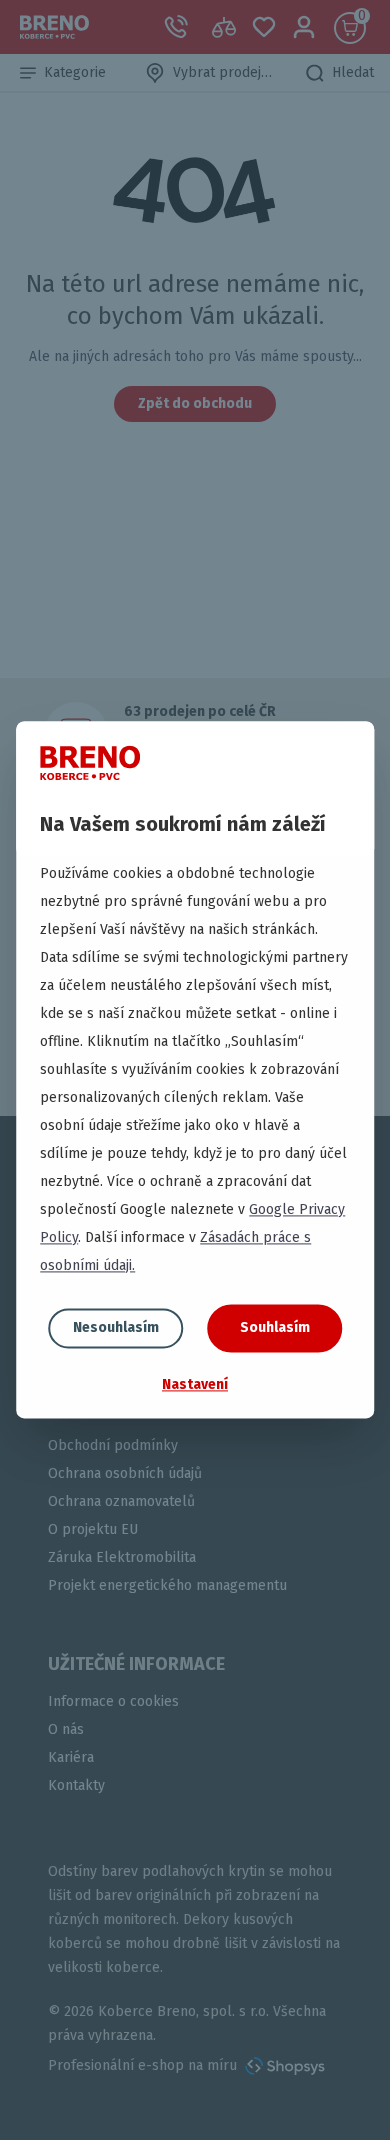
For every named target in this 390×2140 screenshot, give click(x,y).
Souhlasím (275, 1327)
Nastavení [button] (195, 1384)
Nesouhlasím (116, 1327)
